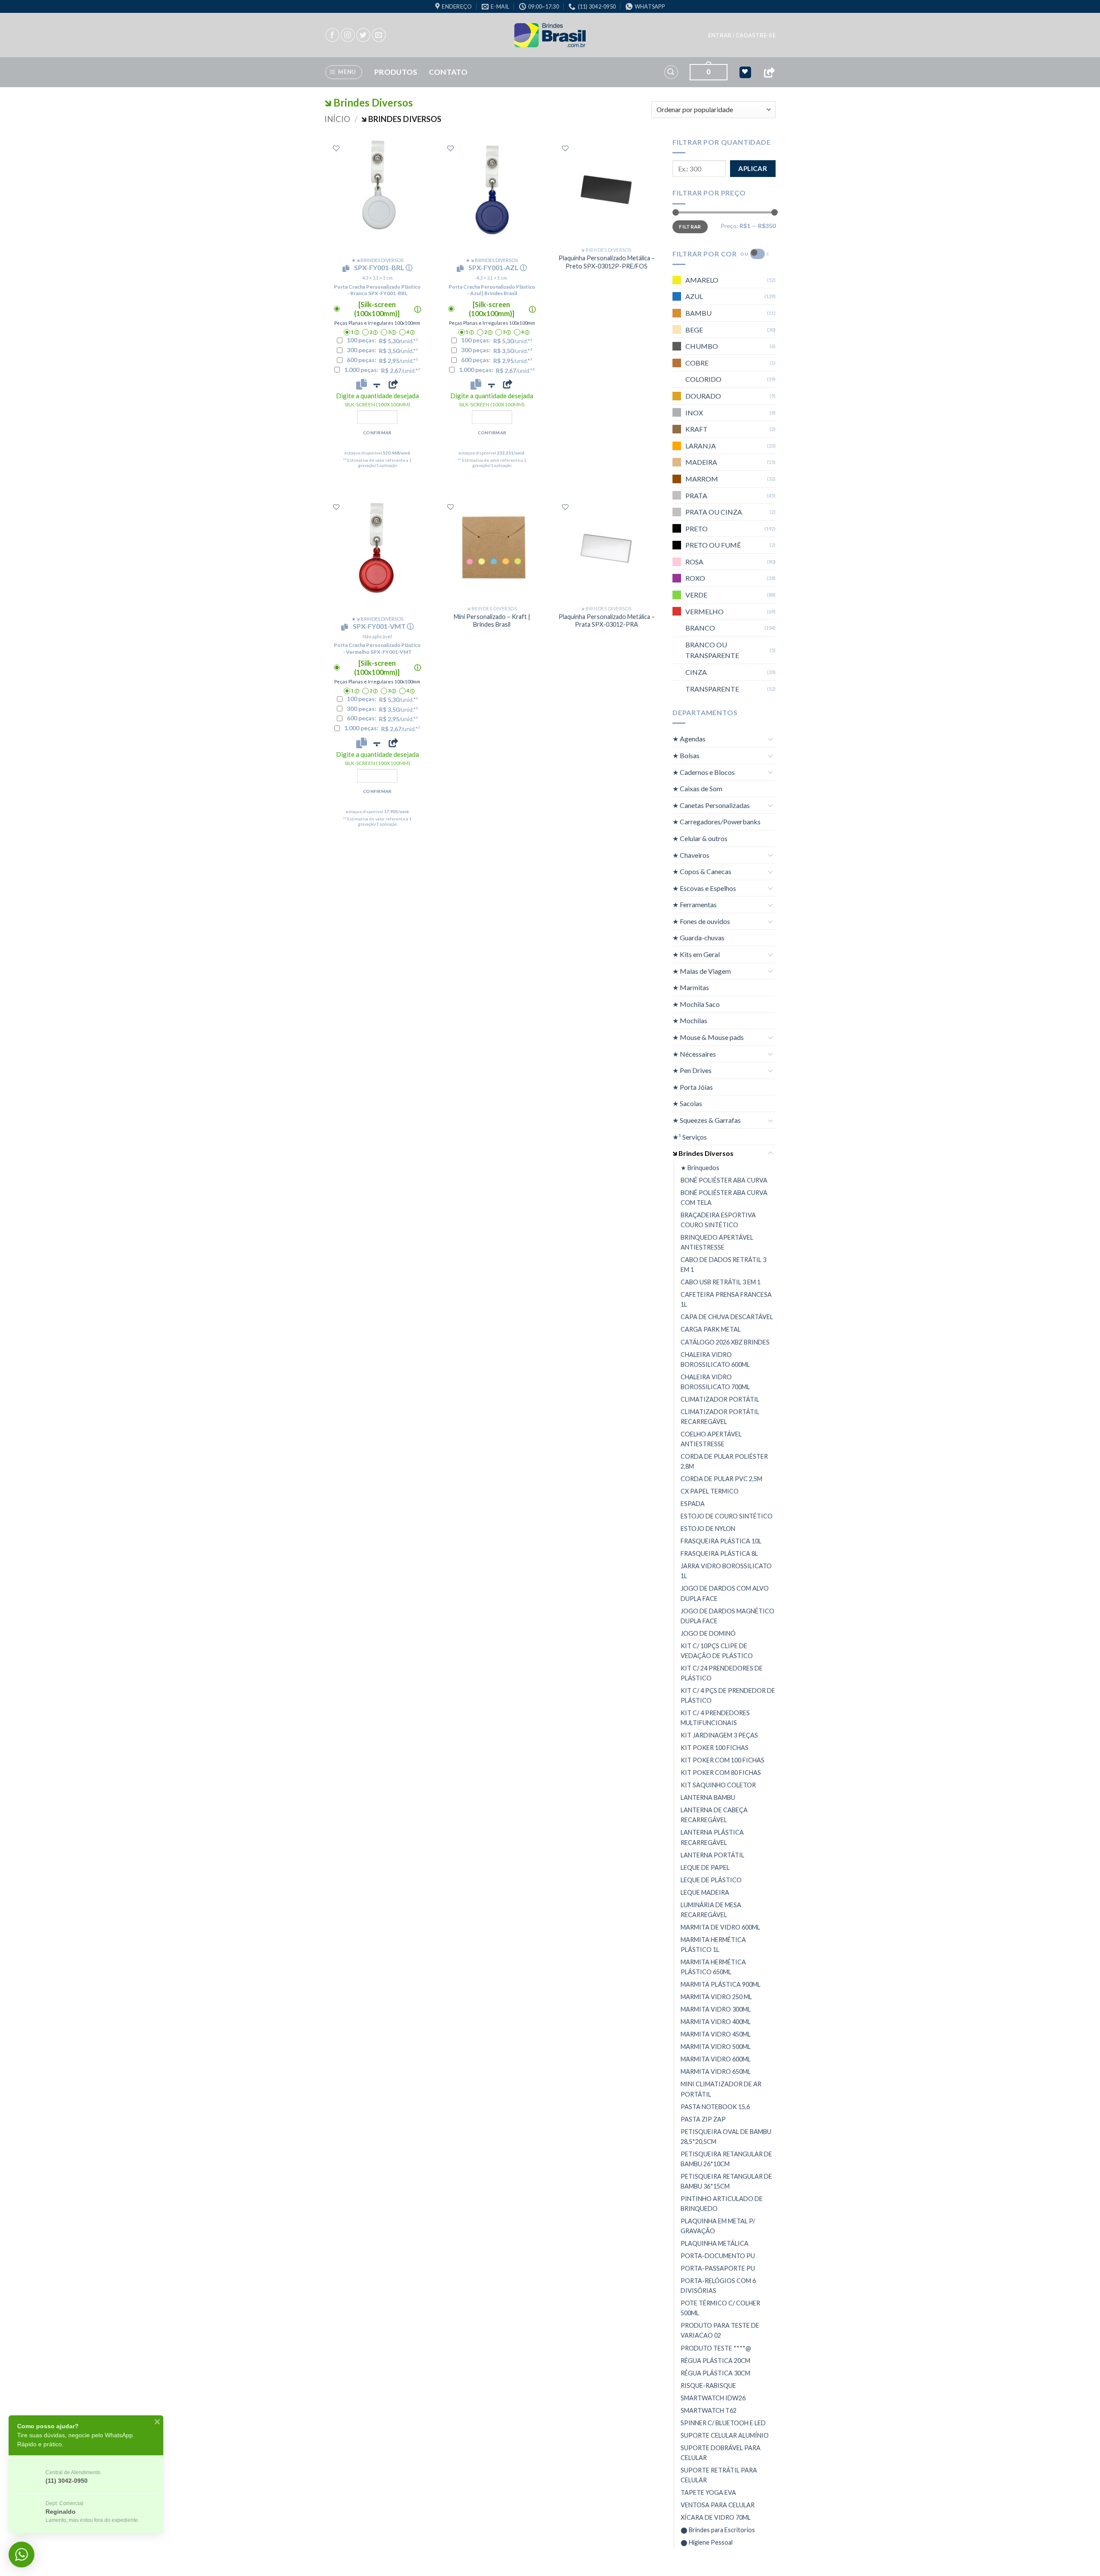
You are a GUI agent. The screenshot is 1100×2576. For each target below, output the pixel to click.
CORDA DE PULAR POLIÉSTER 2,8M (724, 1461)
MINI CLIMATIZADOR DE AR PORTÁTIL (721, 2089)
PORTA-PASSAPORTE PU (718, 2268)
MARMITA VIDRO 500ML (716, 2047)
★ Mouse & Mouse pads (708, 1037)
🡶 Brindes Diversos (703, 1153)
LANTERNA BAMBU (708, 1797)
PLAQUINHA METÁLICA (715, 2243)
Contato (448, 72)
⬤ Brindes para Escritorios (718, 2530)
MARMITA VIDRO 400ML (716, 2022)
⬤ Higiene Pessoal (707, 2542)
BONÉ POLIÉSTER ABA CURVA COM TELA (724, 1198)
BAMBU (698, 313)
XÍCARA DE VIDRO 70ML (716, 2517)
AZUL (694, 296)
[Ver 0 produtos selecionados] (745, 72)
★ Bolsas (686, 755)
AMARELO (702, 280)
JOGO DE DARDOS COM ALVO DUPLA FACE (725, 1593)
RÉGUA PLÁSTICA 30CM (715, 2373)
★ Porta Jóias (693, 1087)
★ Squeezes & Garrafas (707, 1120)
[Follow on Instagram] (348, 35)
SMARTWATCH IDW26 (713, 2398)
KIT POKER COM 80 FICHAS (721, 1773)
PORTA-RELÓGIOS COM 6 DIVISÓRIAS (718, 2286)
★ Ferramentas (695, 904)
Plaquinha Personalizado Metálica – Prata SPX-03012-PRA (607, 621)
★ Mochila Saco (696, 1004)
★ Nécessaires (694, 1054)
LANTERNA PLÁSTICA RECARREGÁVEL (712, 1837)
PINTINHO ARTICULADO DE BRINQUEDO (722, 2204)
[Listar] (336, 148)
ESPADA (693, 1504)
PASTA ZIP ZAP (703, 2119)
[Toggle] (770, 739)
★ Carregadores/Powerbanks (717, 822)
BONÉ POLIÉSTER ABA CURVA (724, 1180)
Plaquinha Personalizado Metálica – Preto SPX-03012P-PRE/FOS (607, 262)
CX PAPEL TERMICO (710, 1491)
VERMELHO (704, 611)
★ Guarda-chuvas (698, 937)
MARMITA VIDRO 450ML (716, 2034)
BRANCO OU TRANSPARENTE (712, 650)
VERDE (696, 595)
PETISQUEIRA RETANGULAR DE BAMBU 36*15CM (726, 2181)
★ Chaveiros (691, 855)
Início (337, 119)
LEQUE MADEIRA (705, 1892)
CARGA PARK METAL (711, 1329)
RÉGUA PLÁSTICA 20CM (715, 2361)
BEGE (694, 330)
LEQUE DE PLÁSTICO (711, 1880)
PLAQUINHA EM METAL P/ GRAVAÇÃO (718, 2226)
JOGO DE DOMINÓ (708, 1633)
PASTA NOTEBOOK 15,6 (715, 2107)
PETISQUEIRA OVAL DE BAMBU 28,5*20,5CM (726, 2137)
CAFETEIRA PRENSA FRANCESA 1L (726, 1299)
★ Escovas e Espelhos (704, 888)
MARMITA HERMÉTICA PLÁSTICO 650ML (713, 1967)
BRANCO (700, 628)
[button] (742, 35)
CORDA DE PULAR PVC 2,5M (721, 1479)
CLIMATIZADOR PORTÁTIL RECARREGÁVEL (720, 1417)
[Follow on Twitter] (363, 35)
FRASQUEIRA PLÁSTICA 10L (721, 1541)
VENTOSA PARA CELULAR (718, 2505)
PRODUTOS (396, 72)
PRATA (696, 495)
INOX (694, 413)
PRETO (697, 529)
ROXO (695, 578)
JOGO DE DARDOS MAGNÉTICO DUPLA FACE (727, 1616)
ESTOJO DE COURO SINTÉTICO (727, 1516)
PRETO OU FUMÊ (713, 545)
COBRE (697, 363)
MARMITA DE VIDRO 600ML (720, 1927)
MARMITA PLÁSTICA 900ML (721, 1984)
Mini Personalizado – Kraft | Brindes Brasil (492, 621)
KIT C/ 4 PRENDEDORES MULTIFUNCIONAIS (715, 1718)
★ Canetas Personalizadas (711, 805)
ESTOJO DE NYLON (708, 1529)
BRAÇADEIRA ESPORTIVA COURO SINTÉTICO (718, 1220)
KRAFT (697, 429)
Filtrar (690, 227)
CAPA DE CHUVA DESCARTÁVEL (727, 1317)
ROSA (694, 562)
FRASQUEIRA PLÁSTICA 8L (719, 1553)
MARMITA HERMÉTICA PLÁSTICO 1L (713, 1945)
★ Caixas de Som (697, 788)
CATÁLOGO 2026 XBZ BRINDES (725, 1342)
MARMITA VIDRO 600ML (716, 2059)
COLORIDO (703, 379)
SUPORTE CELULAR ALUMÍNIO (725, 2435)
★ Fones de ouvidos (701, 921)
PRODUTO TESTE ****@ (716, 2348)
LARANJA (701, 446)
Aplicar (753, 168)
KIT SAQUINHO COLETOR (718, 1785)
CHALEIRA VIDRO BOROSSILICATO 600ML (715, 1360)
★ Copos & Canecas (702, 871)
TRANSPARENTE (712, 689)
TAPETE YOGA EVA (708, 2492)
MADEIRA (701, 462)
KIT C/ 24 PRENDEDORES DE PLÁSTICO (722, 1673)
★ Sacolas (687, 1103)
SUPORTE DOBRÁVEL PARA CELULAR (721, 2453)
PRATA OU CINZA (714, 512)
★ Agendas (689, 739)
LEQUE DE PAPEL (705, 1867)
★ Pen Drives (692, 1070)
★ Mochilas (690, 1020)
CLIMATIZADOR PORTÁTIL (720, 1399)
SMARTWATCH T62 (709, 2410)
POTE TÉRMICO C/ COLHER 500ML (720, 2308)
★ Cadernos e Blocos (704, 772)
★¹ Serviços (690, 1137)
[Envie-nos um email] (379, 35)
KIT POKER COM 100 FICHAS (723, 1760)
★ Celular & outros (700, 838)
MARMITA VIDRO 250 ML (716, 1997)
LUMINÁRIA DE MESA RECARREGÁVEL (711, 1910)
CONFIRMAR (377, 433)
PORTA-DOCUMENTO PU (718, 2256)
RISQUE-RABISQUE (708, 2385)
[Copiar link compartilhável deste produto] (393, 384)
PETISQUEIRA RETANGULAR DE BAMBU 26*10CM (726, 2159)
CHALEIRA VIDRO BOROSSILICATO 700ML (715, 1382)
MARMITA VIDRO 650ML (716, 2071)
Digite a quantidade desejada (377, 400)
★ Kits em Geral (696, 954)
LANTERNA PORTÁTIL (712, 1855)
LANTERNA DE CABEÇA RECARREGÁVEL (714, 1815)
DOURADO (703, 396)
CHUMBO (702, 346)
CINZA (696, 672)
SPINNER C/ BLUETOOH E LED (723, 2423)
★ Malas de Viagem (702, 971)
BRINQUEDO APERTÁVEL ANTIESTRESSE (717, 1242)
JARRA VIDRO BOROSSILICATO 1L (726, 1571)
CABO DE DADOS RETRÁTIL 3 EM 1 (723, 1265)
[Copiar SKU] (348, 268)
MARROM (702, 479)
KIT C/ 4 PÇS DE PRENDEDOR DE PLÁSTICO (728, 1695)
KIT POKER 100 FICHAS (715, 1748)
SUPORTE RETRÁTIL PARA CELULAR (719, 2475)
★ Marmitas (691, 987)
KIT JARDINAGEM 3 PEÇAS (719, 1735)
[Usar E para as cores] (758, 254)
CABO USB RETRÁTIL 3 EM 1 (721, 1282)
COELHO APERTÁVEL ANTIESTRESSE (711, 1439)
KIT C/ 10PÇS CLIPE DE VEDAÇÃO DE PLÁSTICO (717, 1651)
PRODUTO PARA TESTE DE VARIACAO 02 (720, 2330)
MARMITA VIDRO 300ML (716, 2009)
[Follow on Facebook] (332, 35)
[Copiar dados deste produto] (362, 384)
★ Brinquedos (700, 1168)
